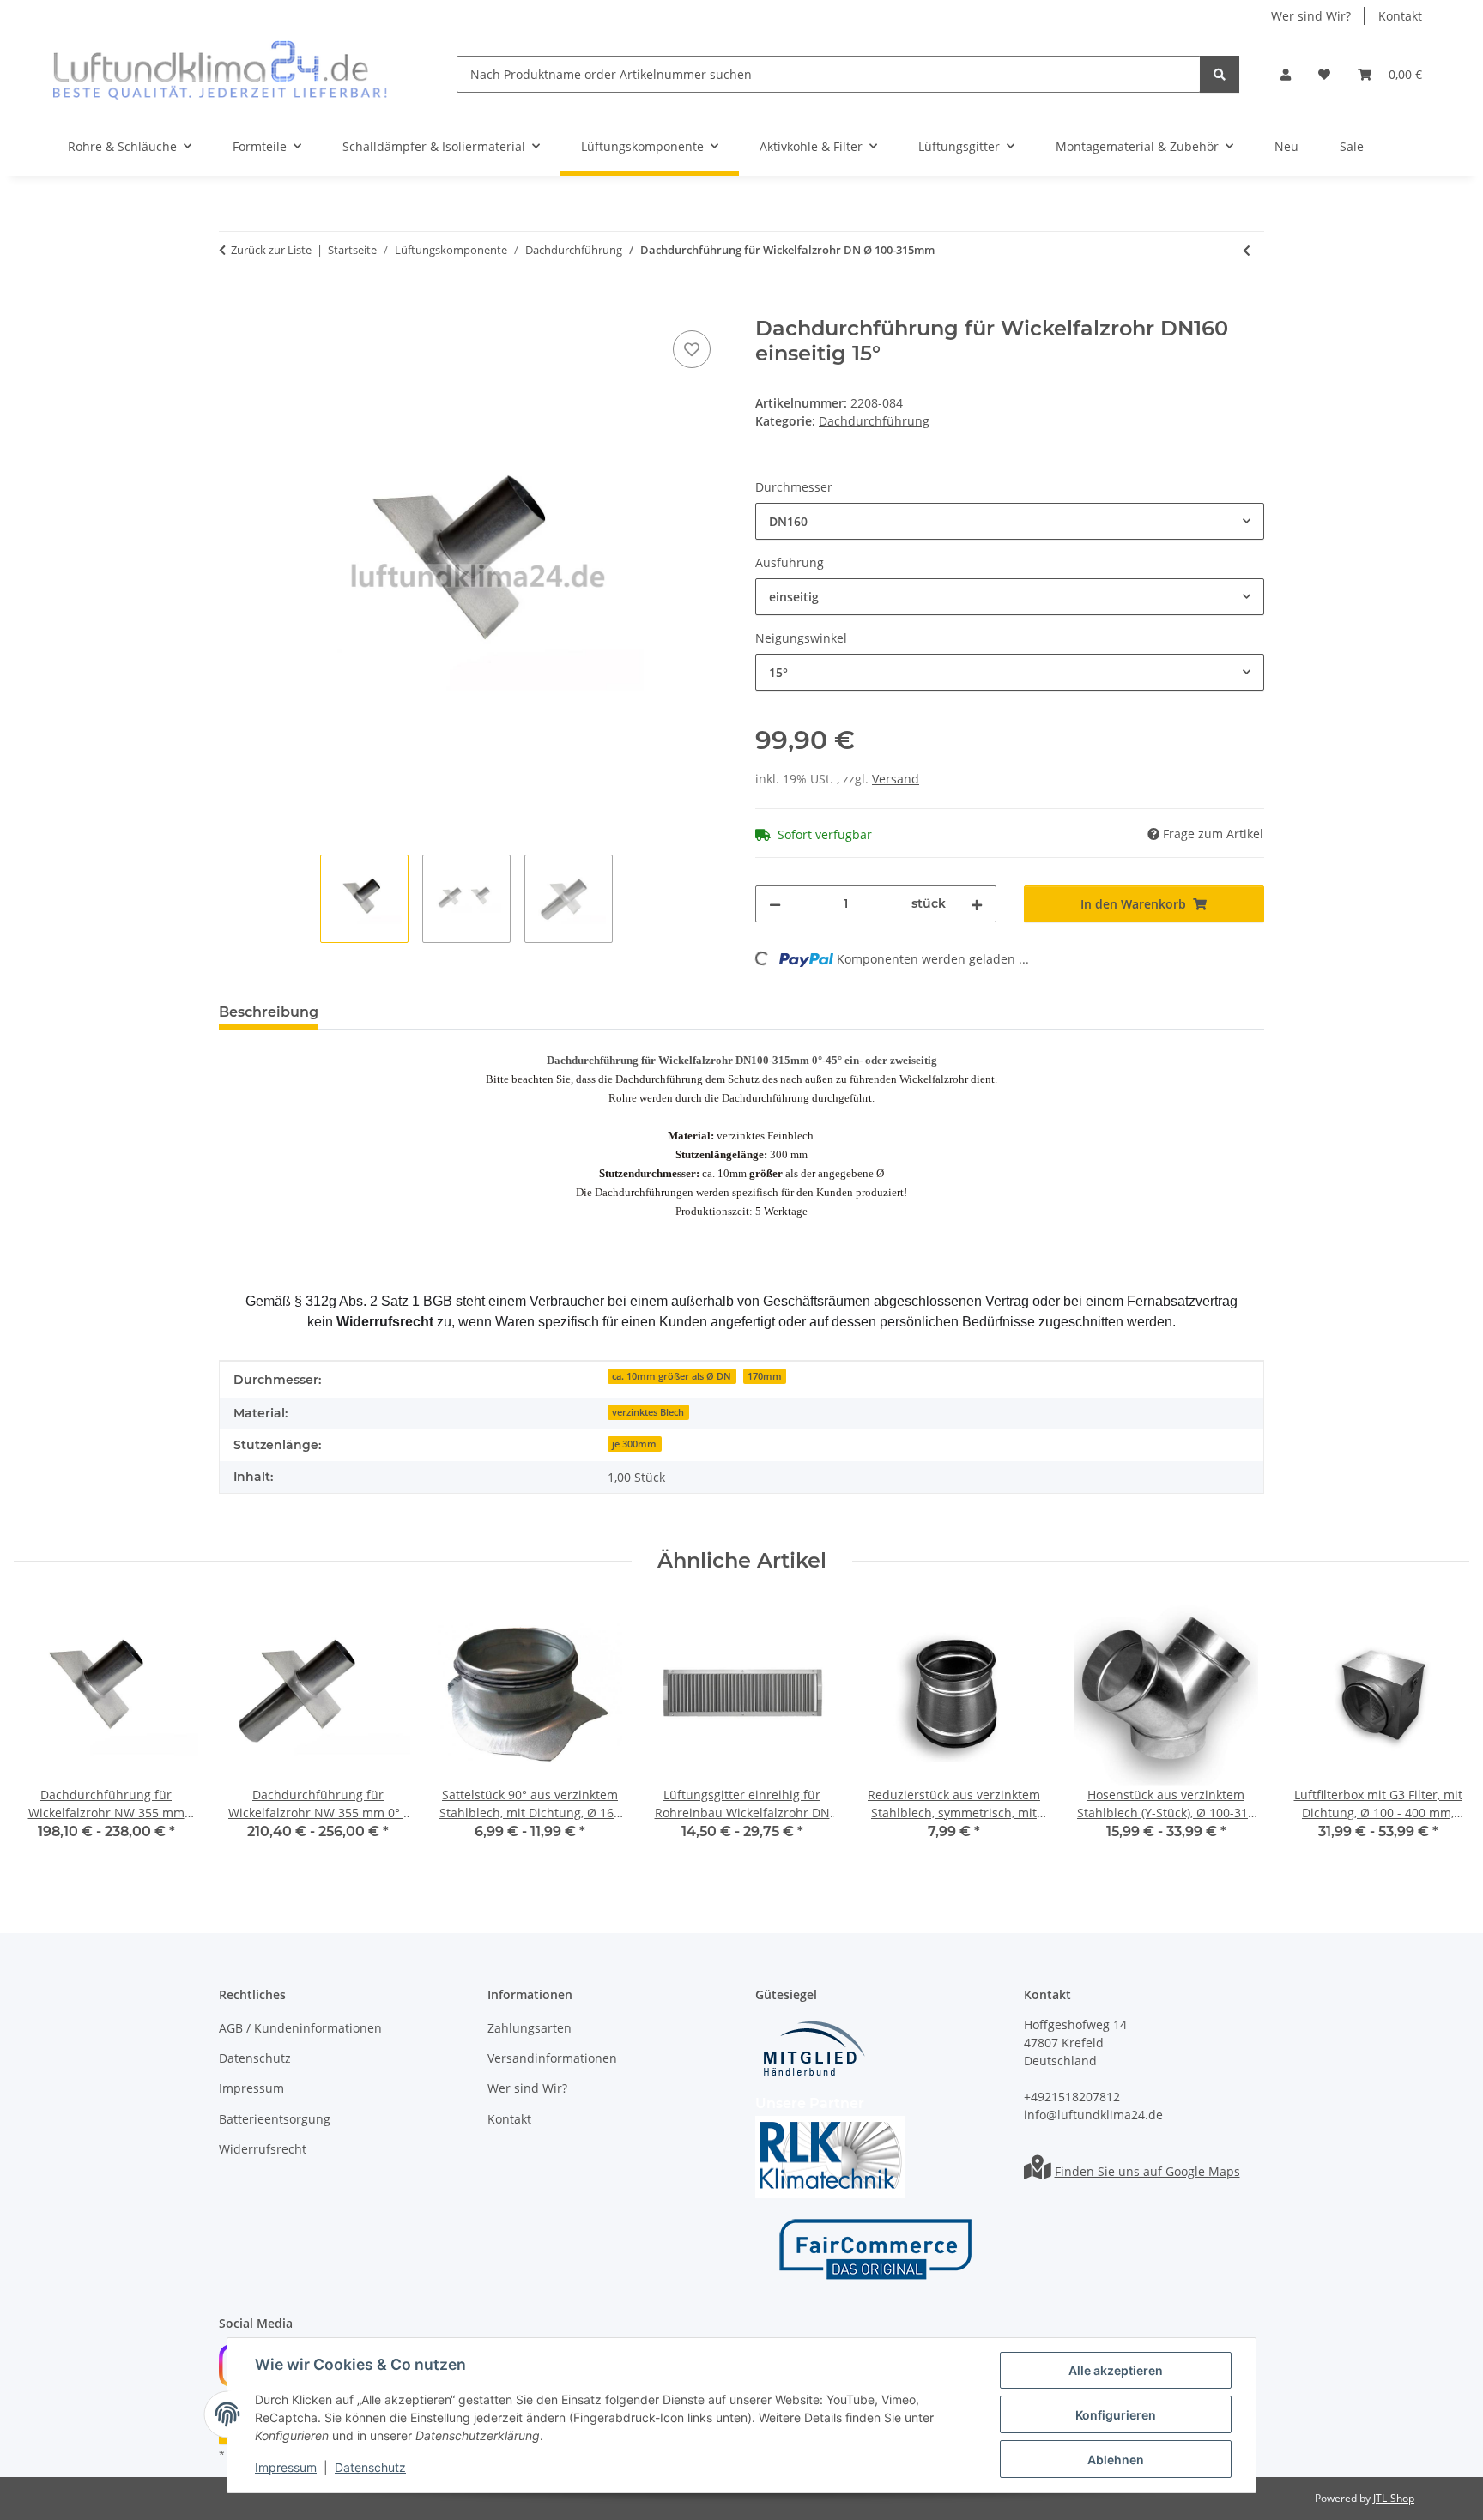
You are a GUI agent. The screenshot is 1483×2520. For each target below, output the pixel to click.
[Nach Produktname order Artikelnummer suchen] (1220, 74)
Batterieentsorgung (275, 2119)
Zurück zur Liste (271, 250)
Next (1441, 1733)
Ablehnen (1116, 2460)
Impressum (286, 2467)
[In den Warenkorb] (233, 307)
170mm (765, 1376)
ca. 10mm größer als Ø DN (672, 1376)
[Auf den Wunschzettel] (692, 349)
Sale (1352, 146)
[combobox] (1010, 521)
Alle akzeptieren (1116, 2370)
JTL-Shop (1394, 2498)
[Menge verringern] (775, 904)
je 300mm (634, 1444)
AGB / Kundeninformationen (300, 2028)
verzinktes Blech (648, 1412)
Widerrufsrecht (263, 2149)
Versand (896, 779)
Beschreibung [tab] (269, 1012)
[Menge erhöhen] (977, 904)
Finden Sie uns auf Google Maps (1147, 2171)
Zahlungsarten (530, 2028)
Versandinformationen (552, 2058)
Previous (42, 1733)
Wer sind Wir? (1311, 16)
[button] (1286, 74)
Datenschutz (370, 2467)
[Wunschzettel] (1324, 74)
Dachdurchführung (874, 421)
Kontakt (1400, 16)
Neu (1286, 146)
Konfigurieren (1116, 2415)
